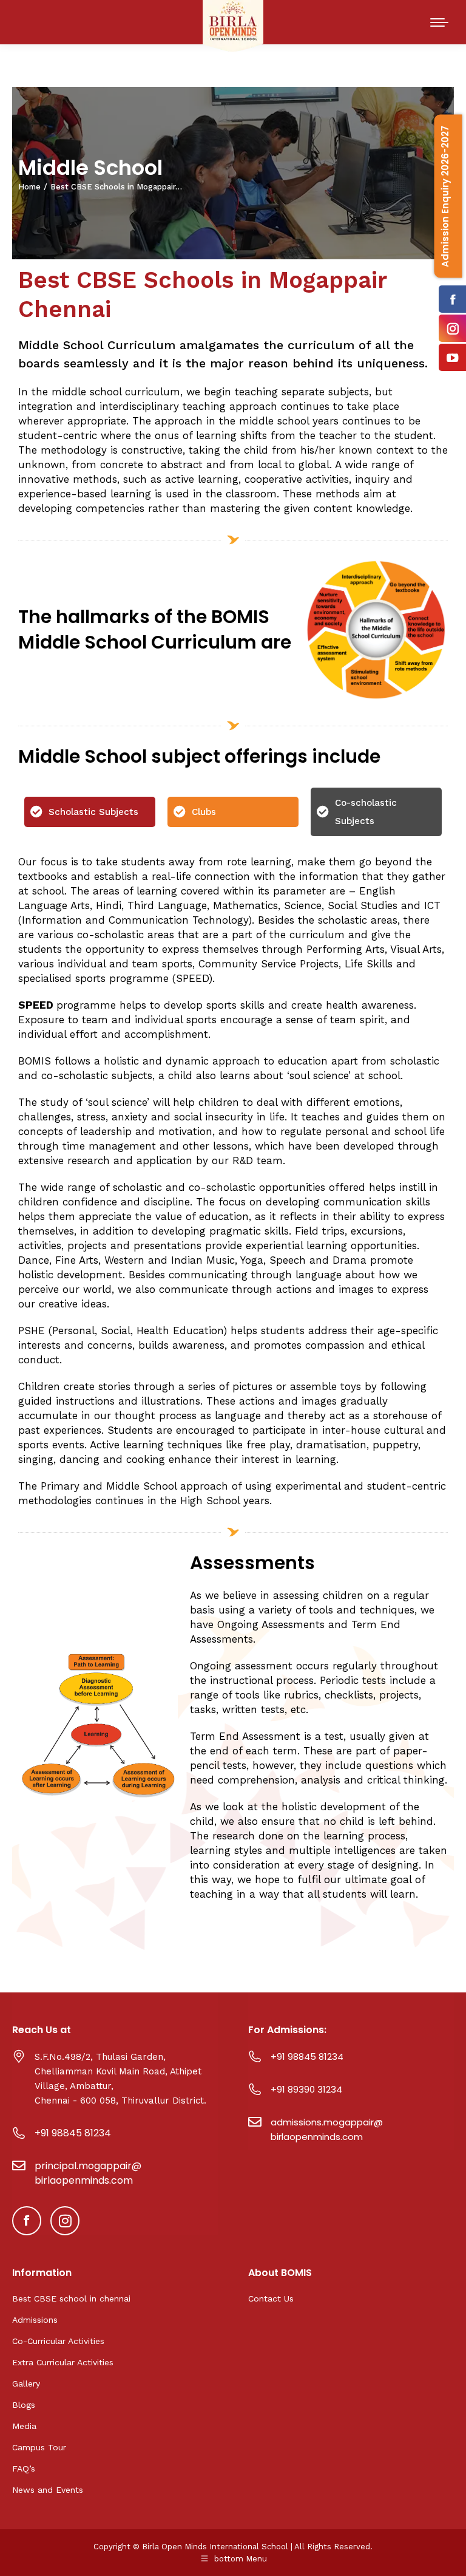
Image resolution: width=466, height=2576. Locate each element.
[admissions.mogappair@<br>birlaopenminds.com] (255, 2122)
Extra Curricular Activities (63, 2362)
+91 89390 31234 (306, 2089)
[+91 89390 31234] (255, 2089)
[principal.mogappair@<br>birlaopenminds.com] (19, 2165)
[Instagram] (65, 2221)
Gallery (26, 2383)
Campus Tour (39, 2447)
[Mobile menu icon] (439, 22)
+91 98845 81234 (73, 2133)
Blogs (24, 2405)
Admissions (35, 2320)
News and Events (48, 2490)
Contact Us (271, 2298)
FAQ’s (24, 2469)
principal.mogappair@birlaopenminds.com (88, 2173)
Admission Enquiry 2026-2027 (445, 196)
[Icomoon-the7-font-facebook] (27, 2221)
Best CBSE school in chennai (71, 2298)
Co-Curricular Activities (58, 2341)
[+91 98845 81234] (19, 2133)
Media (24, 2426)
